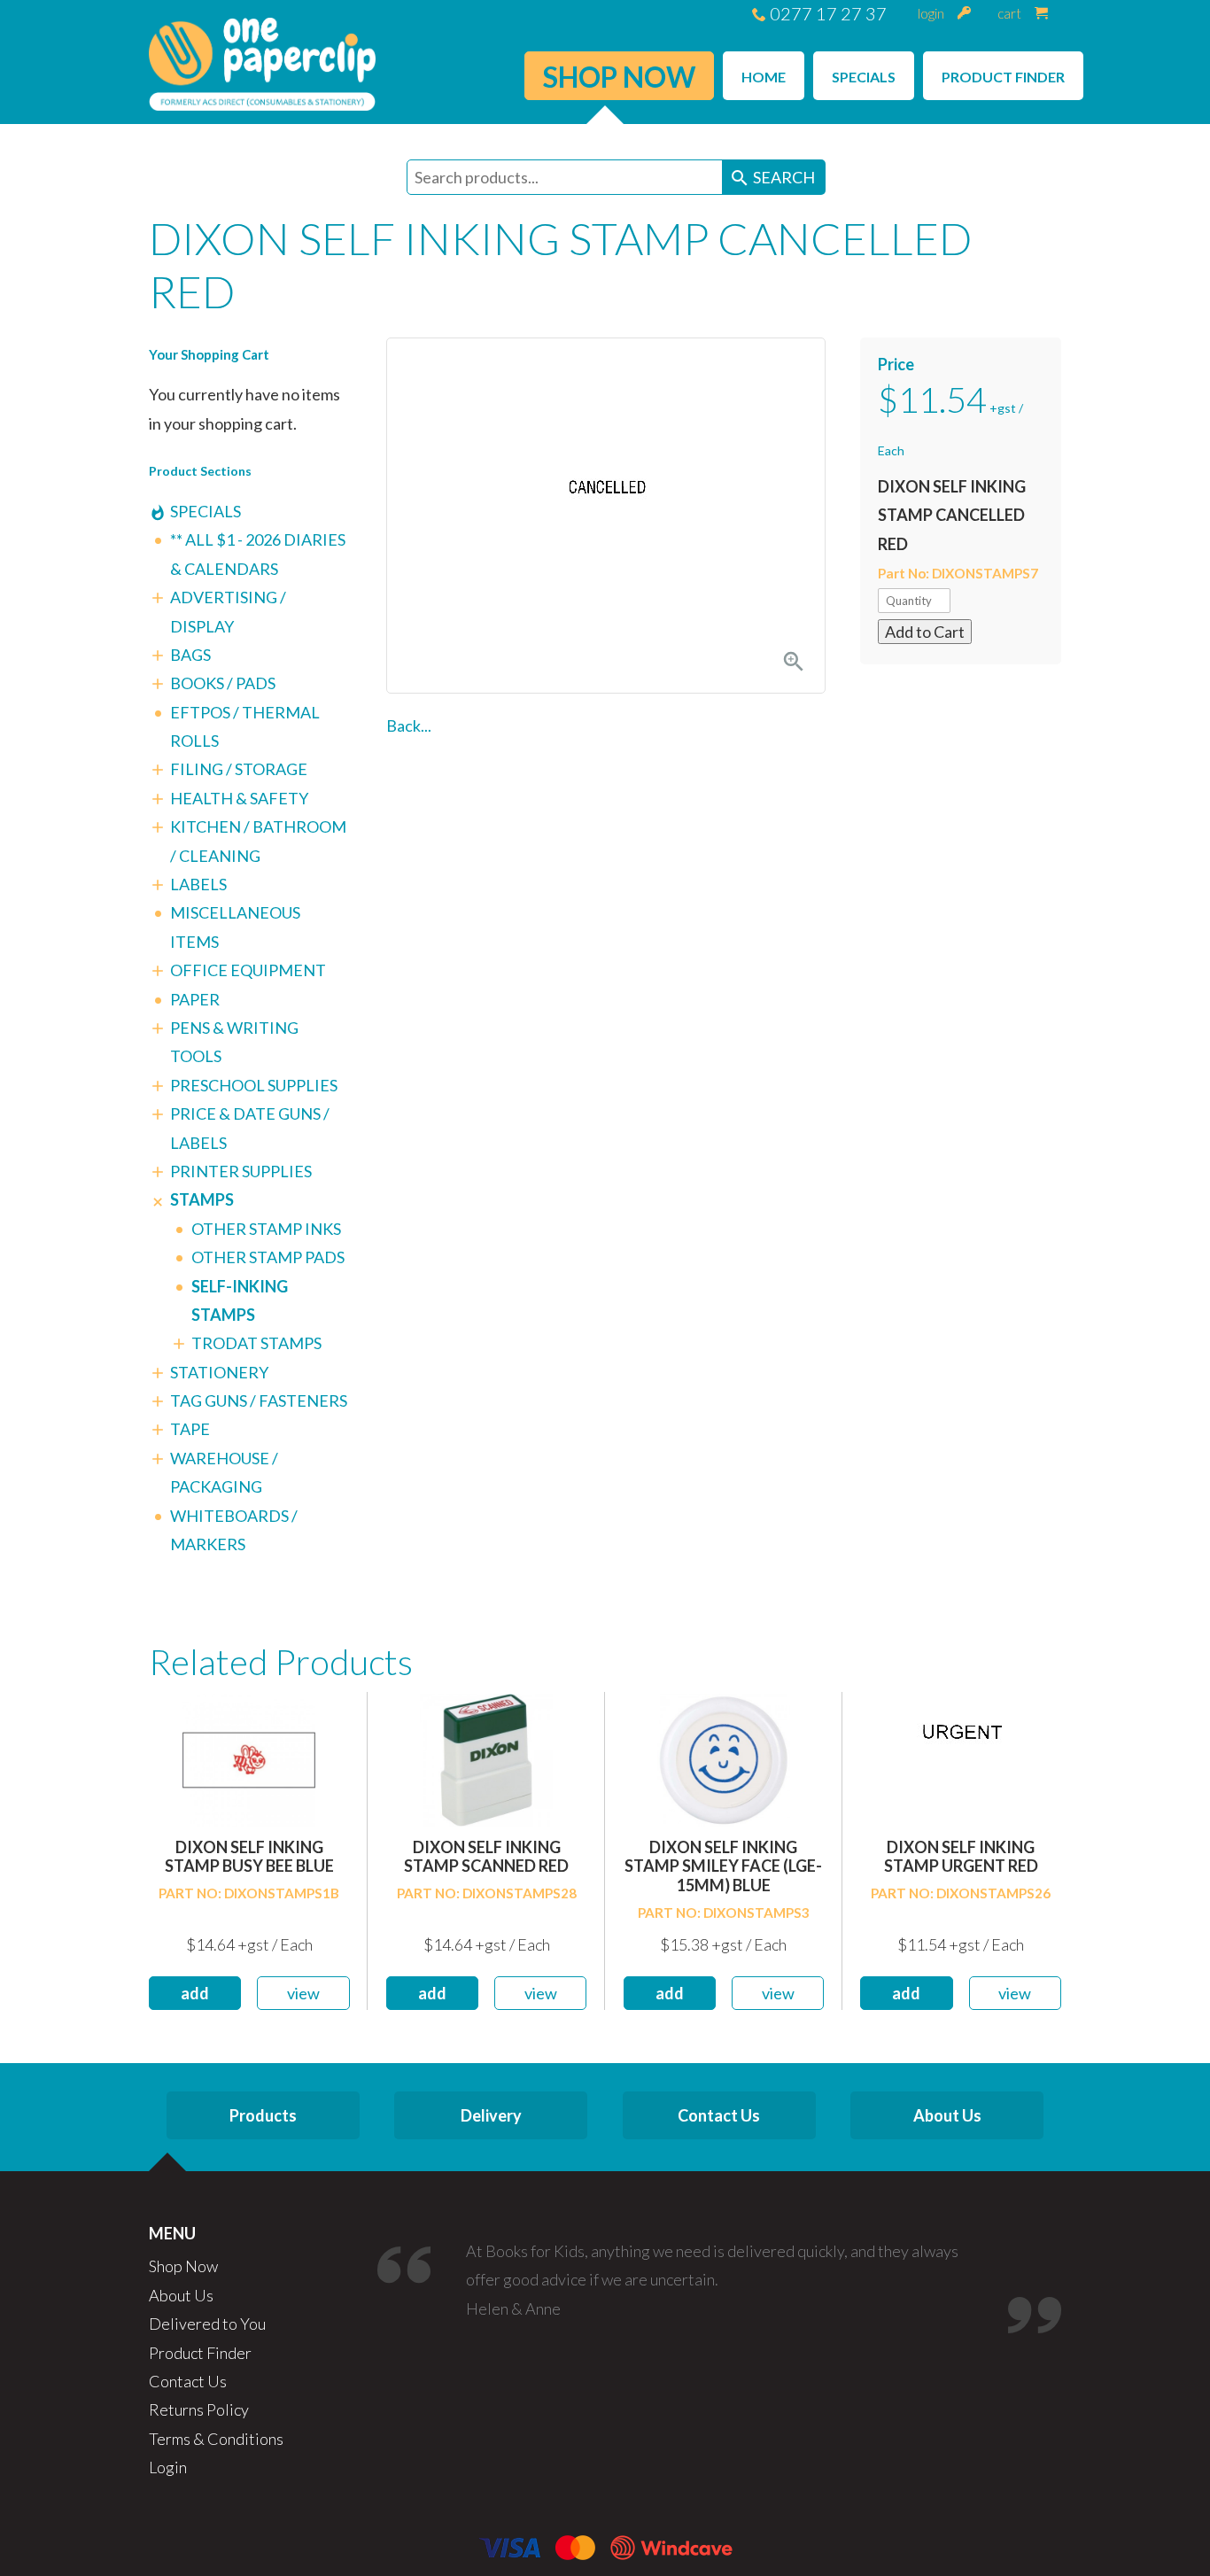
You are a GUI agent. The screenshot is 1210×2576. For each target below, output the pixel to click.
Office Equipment (248, 970)
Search (772, 178)
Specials (206, 511)
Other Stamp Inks (266, 1229)
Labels (198, 884)
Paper (195, 999)
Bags (190, 655)
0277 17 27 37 (826, 13)
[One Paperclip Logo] (262, 62)
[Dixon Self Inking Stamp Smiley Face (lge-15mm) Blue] (724, 1758)
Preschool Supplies (254, 1085)
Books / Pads (223, 683)
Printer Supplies (241, 1171)
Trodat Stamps (256, 1343)
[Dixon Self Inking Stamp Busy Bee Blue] (249, 1758)
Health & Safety (239, 798)
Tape (190, 1429)
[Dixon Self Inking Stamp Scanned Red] (486, 1758)
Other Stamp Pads (268, 1257)
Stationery (219, 1372)
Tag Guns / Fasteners (259, 1401)
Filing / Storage (239, 769)
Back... (409, 725)
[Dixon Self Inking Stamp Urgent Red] (961, 1758)
